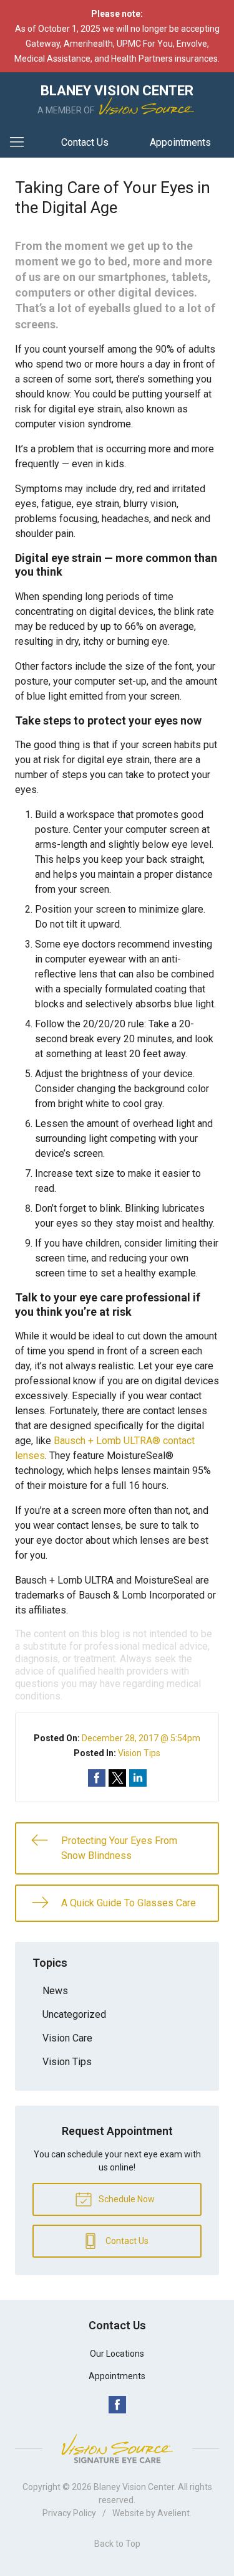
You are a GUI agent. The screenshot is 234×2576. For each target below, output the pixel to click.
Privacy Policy (69, 2513)
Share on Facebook (97, 1778)
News (55, 1991)
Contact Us (85, 142)
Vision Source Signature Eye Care (117, 2449)
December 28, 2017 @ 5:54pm (141, 1738)
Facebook (117, 2405)
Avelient (173, 2513)
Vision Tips (139, 1753)
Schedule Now (126, 2199)
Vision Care (67, 2038)
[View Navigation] (21, 143)
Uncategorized (74, 2014)
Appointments (180, 142)
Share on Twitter (117, 1778)
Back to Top (117, 2544)
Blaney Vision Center (134, 2487)
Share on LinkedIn (138, 1778)
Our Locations (117, 2354)
